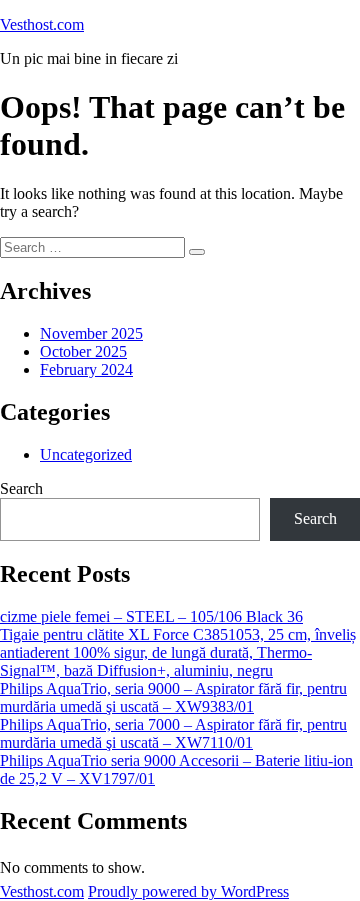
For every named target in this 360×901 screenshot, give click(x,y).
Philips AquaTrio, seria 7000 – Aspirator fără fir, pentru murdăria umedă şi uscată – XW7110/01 (173, 733)
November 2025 (91, 333)
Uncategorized (86, 454)
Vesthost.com (42, 24)
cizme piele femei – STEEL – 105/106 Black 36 (151, 616)
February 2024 (86, 369)
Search (21, 488)
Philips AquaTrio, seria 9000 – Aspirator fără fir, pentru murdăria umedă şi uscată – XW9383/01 (173, 697)
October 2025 (83, 351)
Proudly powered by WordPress (188, 891)
